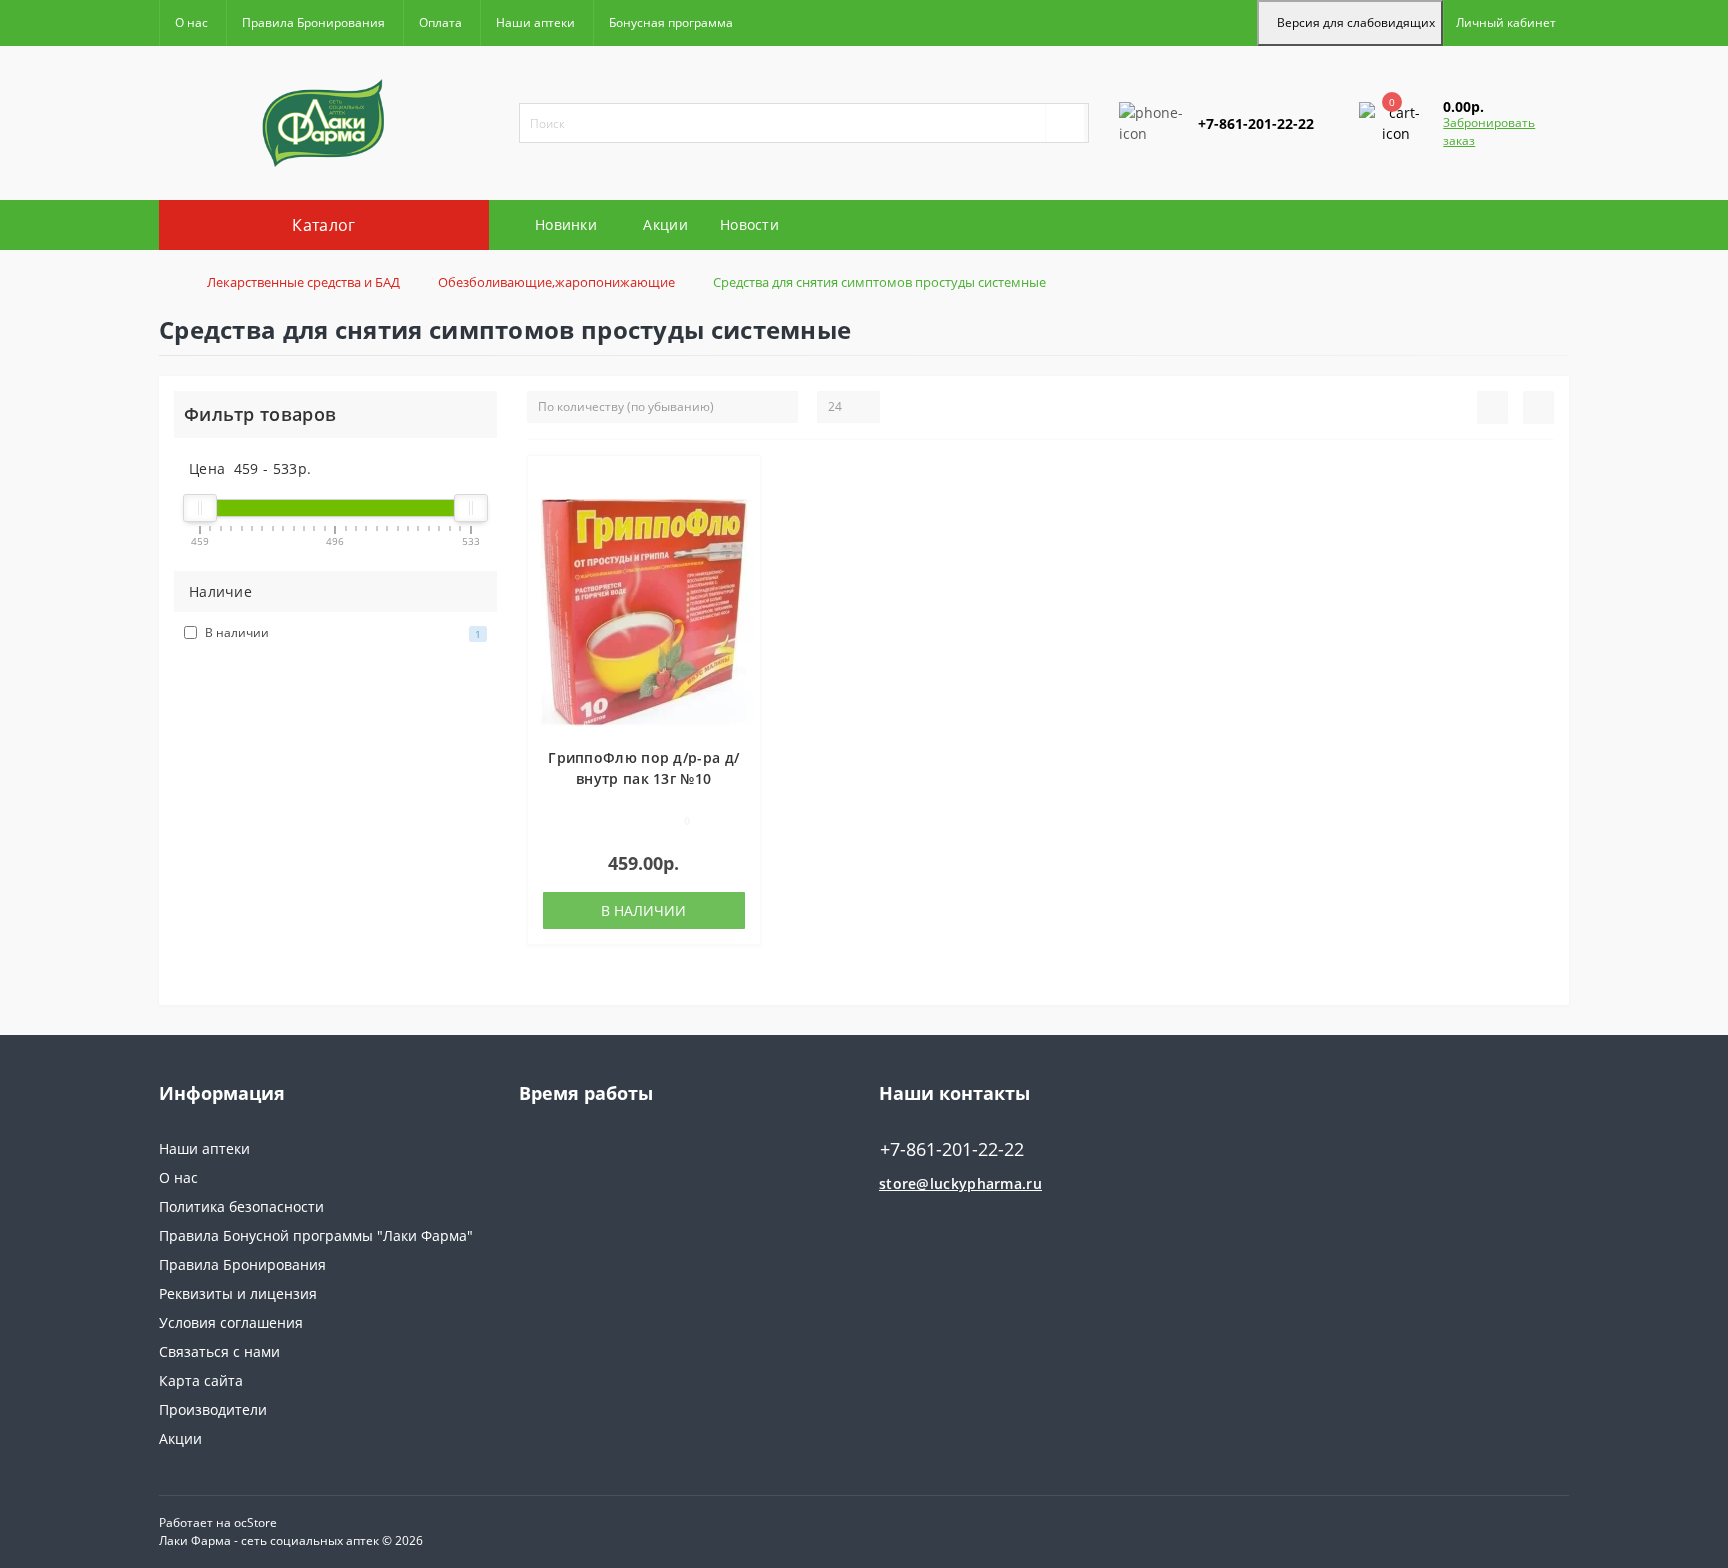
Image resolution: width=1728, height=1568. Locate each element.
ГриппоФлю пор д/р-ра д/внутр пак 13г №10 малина (643, 778)
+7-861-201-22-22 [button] (952, 1149)
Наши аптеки (535, 22)
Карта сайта (201, 1380)
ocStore (255, 1522)
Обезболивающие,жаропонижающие (556, 282)
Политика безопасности (241, 1206)
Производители (213, 1409)
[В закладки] (737, 481)
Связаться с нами (219, 1351)
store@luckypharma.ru (960, 1183)
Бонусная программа (671, 22)
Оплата (440, 22)
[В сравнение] (737, 510)
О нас (191, 22)
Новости (749, 224)
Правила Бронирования (313, 22)
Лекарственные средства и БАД (303, 282)
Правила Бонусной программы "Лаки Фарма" (316, 1235)
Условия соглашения (231, 1322)
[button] (1506, 23)
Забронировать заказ (1489, 131)
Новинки (566, 224)
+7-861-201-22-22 (1177, 183)
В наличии (643, 910)
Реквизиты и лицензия (238, 1293)
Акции (665, 224)
